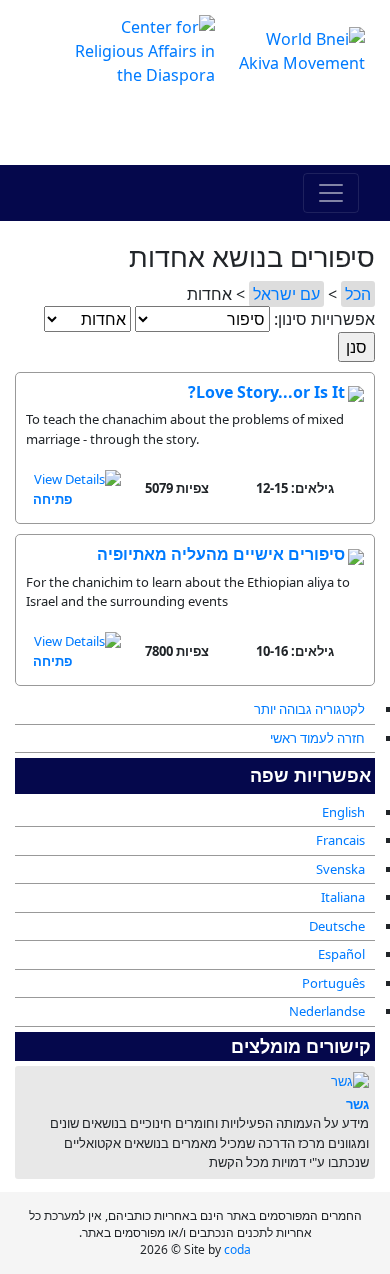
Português (333, 983)
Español (341, 954)
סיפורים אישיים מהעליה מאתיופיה (221, 554)
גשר (357, 1104)
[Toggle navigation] (331, 193)
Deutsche (337, 926)
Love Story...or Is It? (266, 392)
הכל (358, 294)
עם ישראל (286, 294)
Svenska (340, 869)
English (343, 812)
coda (237, 1249)
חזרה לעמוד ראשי (317, 738)
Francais (340, 840)
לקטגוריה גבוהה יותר (309, 709)
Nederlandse (327, 1011)
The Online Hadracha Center (195, 126)
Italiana (343, 897)
